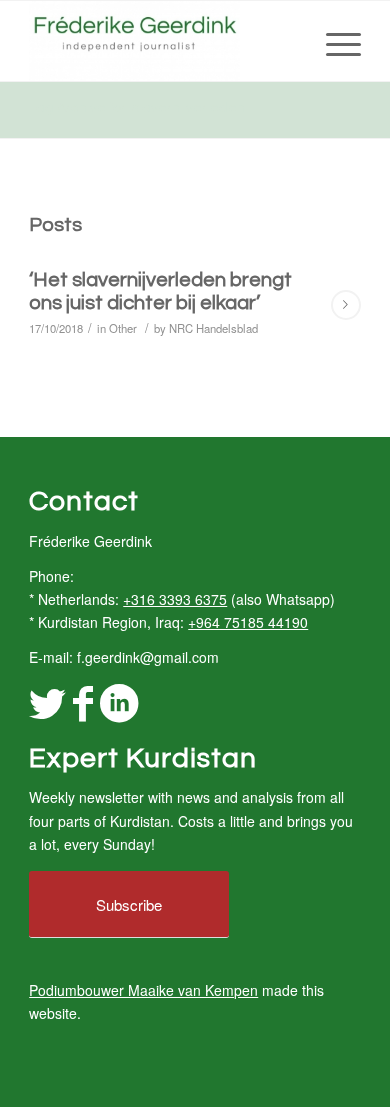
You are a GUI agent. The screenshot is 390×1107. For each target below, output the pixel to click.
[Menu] (333, 41)
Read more (346, 305)
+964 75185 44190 (248, 622)
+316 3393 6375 (175, 599)
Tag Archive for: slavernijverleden (137, 108)
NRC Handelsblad (213, 328)
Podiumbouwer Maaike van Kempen (143, 990)
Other (123, 328)
